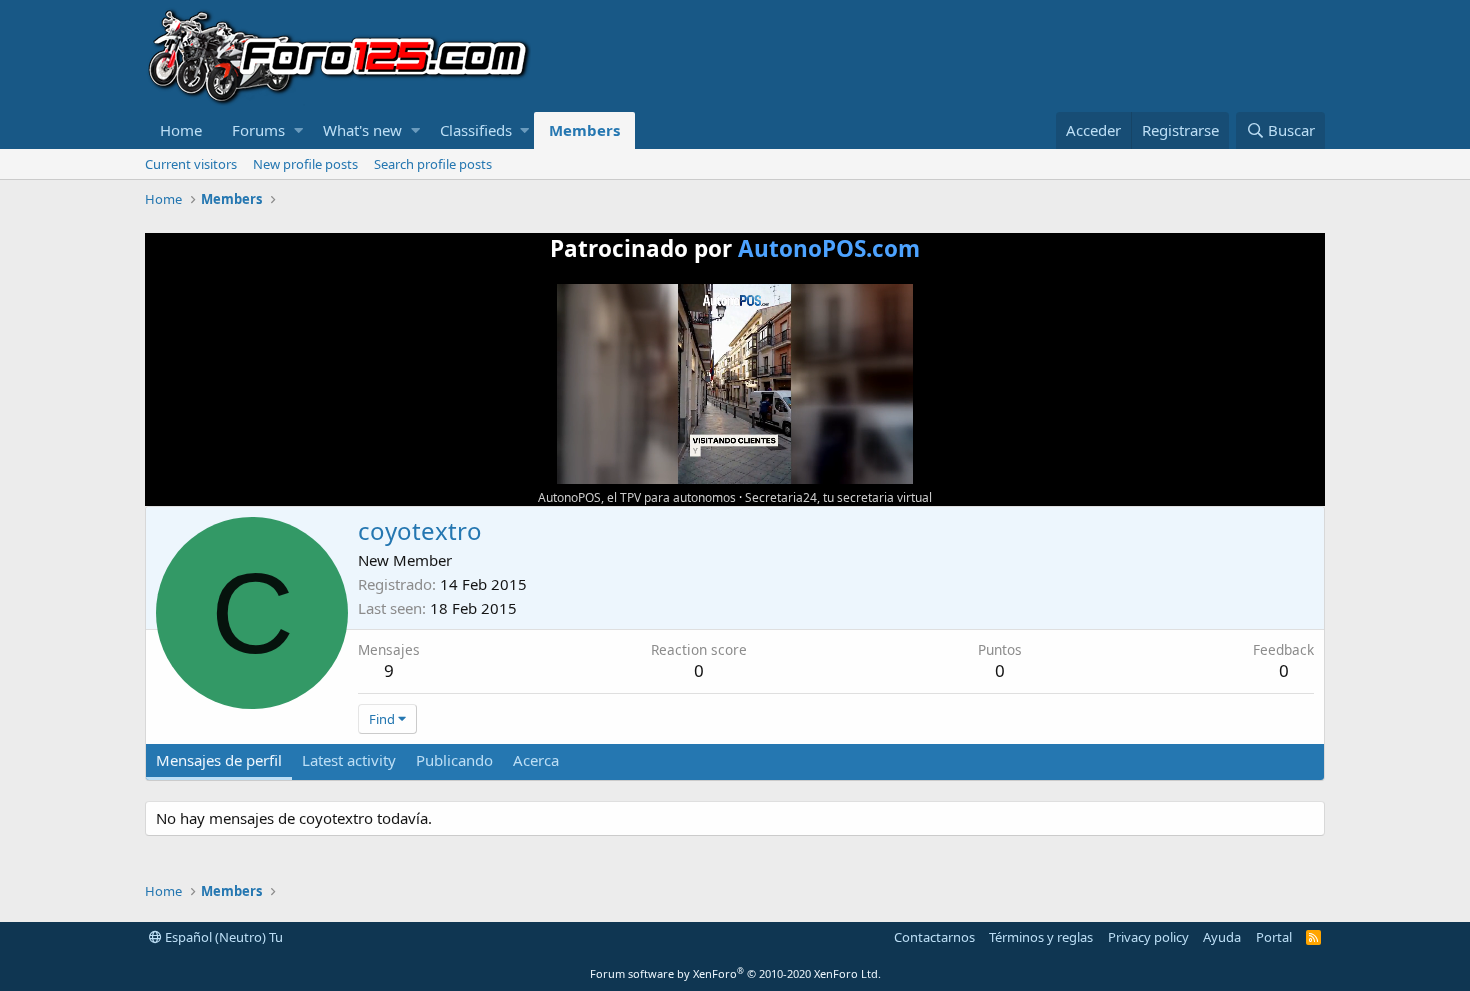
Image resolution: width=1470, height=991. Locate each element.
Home (181, 130)
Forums (258, 130)
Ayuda (1222, 937)
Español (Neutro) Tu (222, 937)
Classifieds (476, 130)
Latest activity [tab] (349, 760)
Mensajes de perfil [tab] (219, 760)
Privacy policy (1148, 937)
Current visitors (191, 164)
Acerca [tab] (536, 760)
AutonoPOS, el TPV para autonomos (637, 497)
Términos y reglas (1041, 937)
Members (584, 130)
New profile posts (305, 164)
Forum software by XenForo (735, 973)
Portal (1274, 937)
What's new (362, 130)
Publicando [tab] (454, 760)
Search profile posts (433, 164)
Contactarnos (934, 937)
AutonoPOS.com (829, 248)
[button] (298, 130)
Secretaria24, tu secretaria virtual (838, 497)
